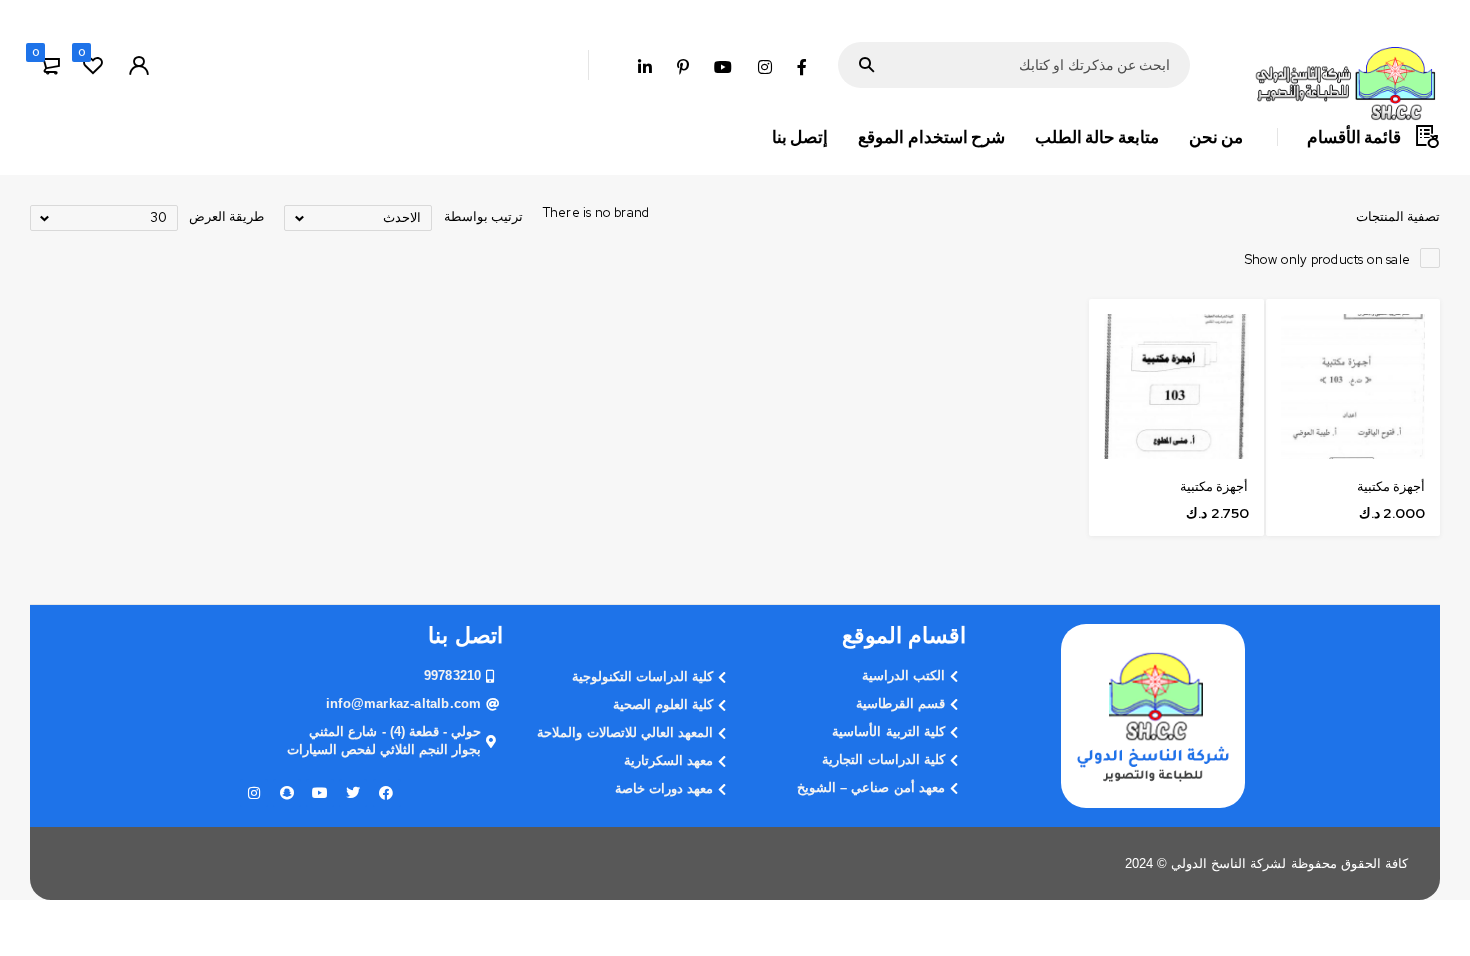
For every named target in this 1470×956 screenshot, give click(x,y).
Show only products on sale (1327, 259)
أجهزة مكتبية (1391, 486)
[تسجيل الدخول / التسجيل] (139, 65)
